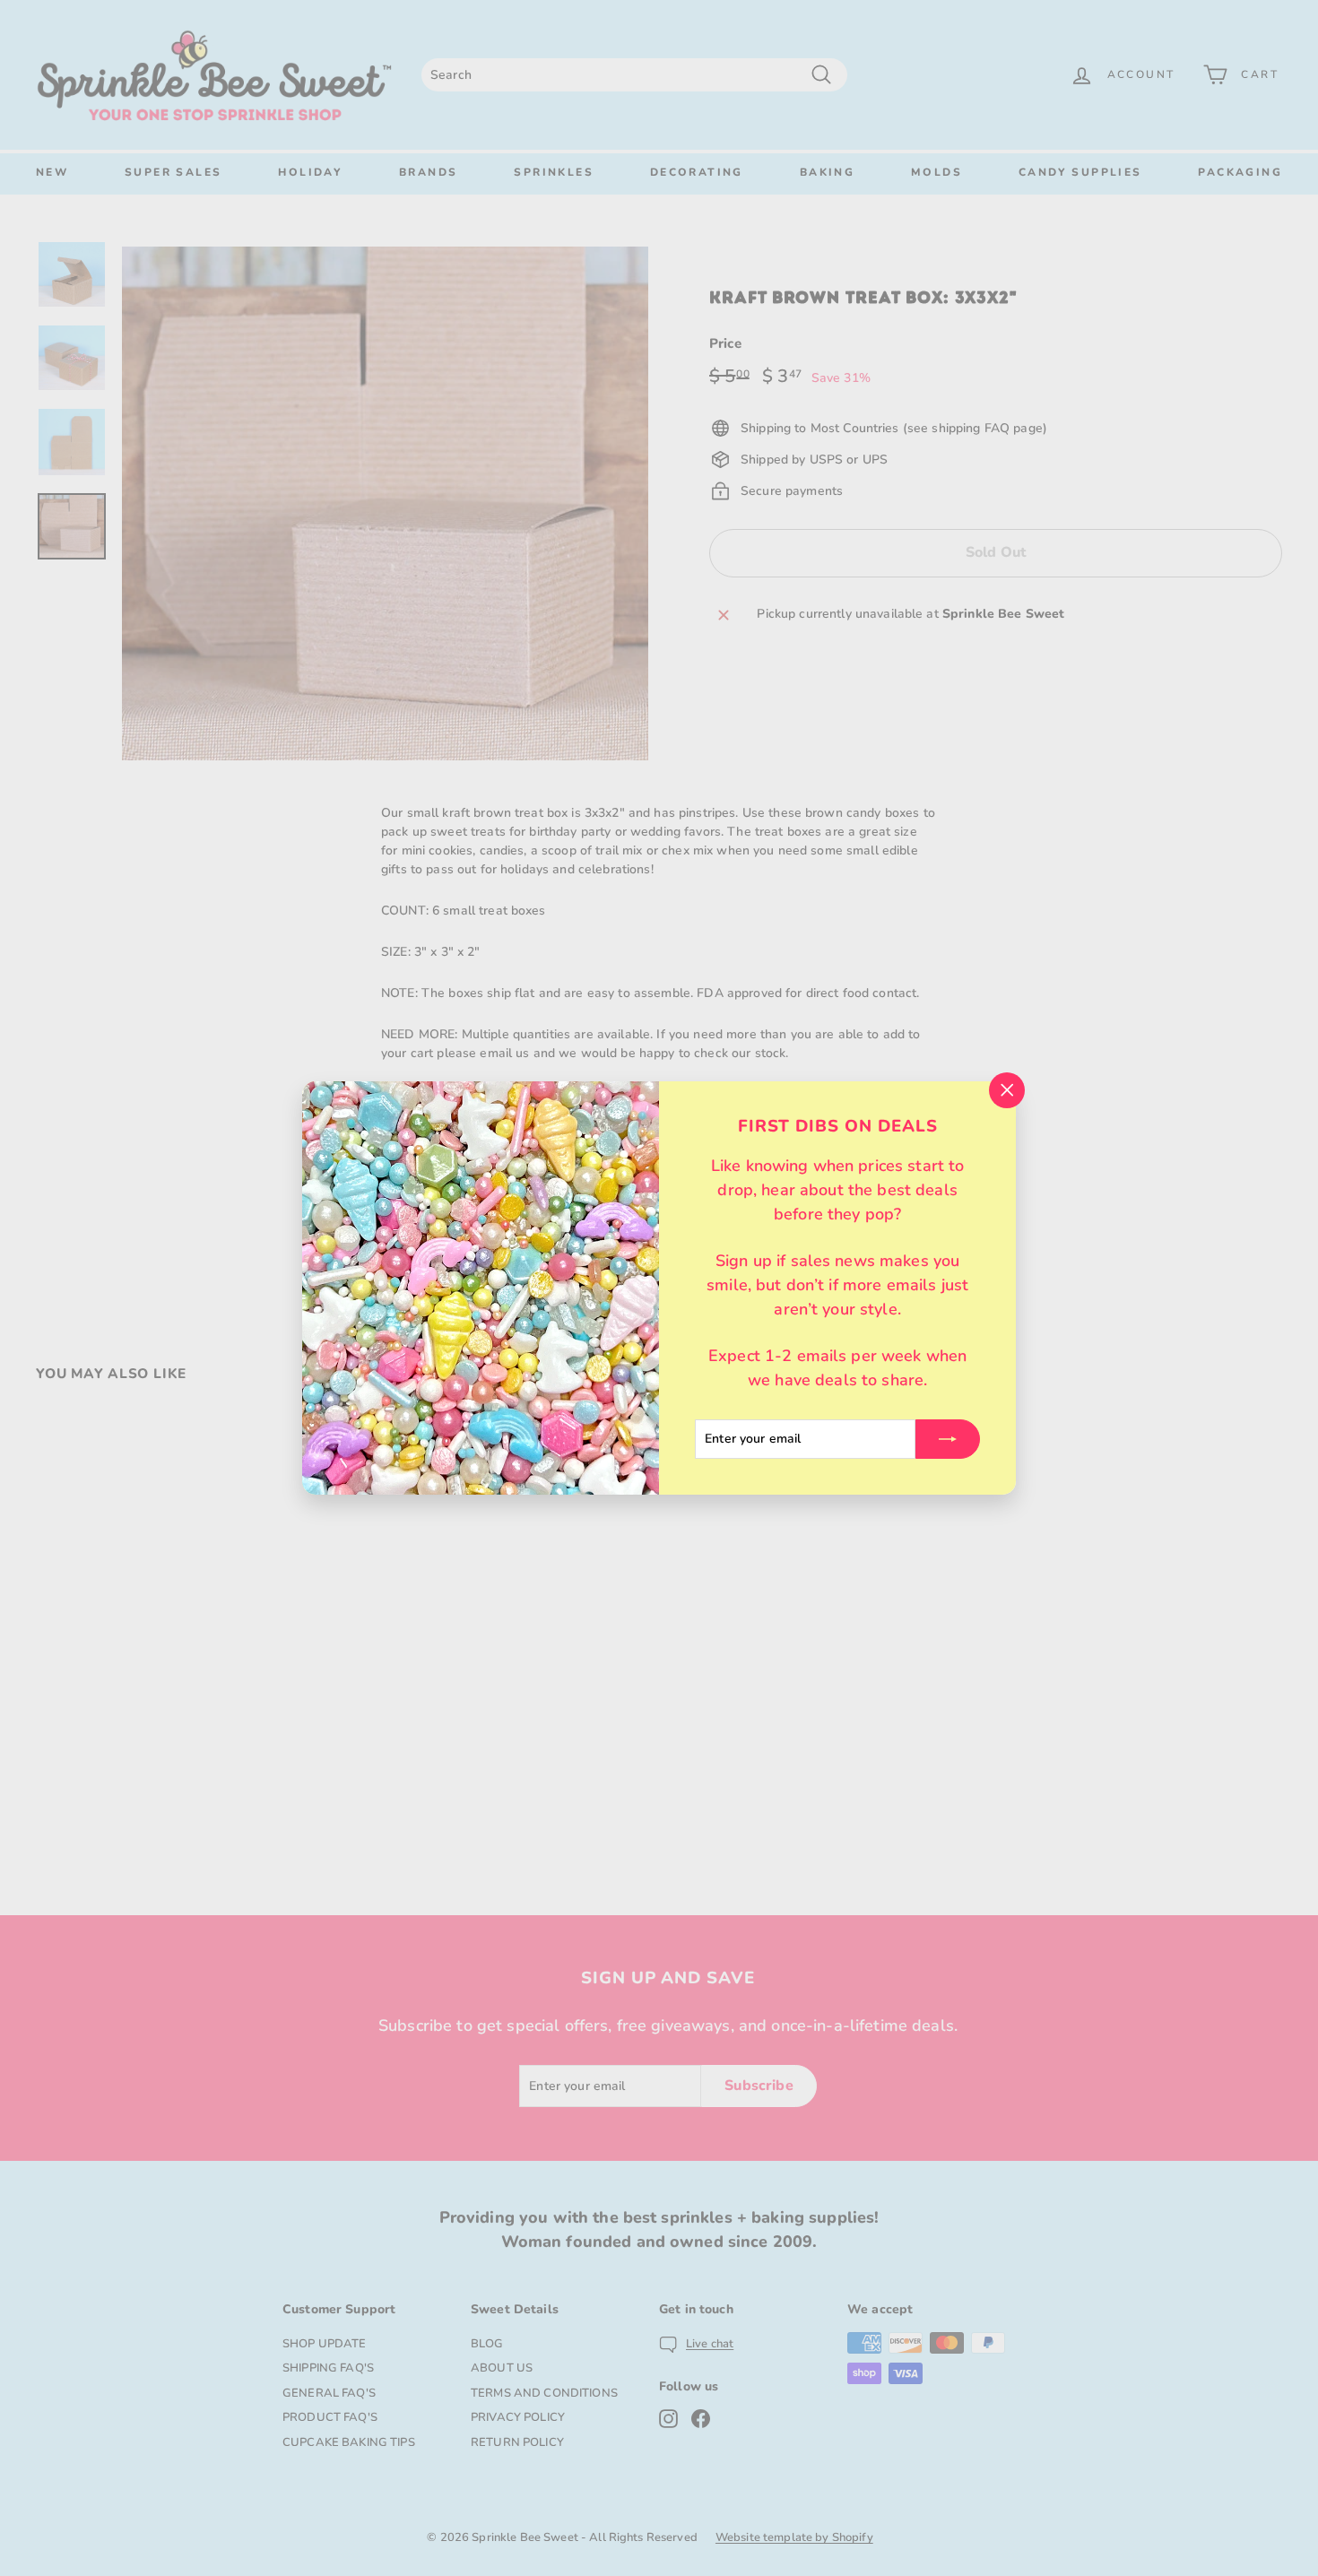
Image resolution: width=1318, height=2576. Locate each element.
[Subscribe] (948, 1439)
